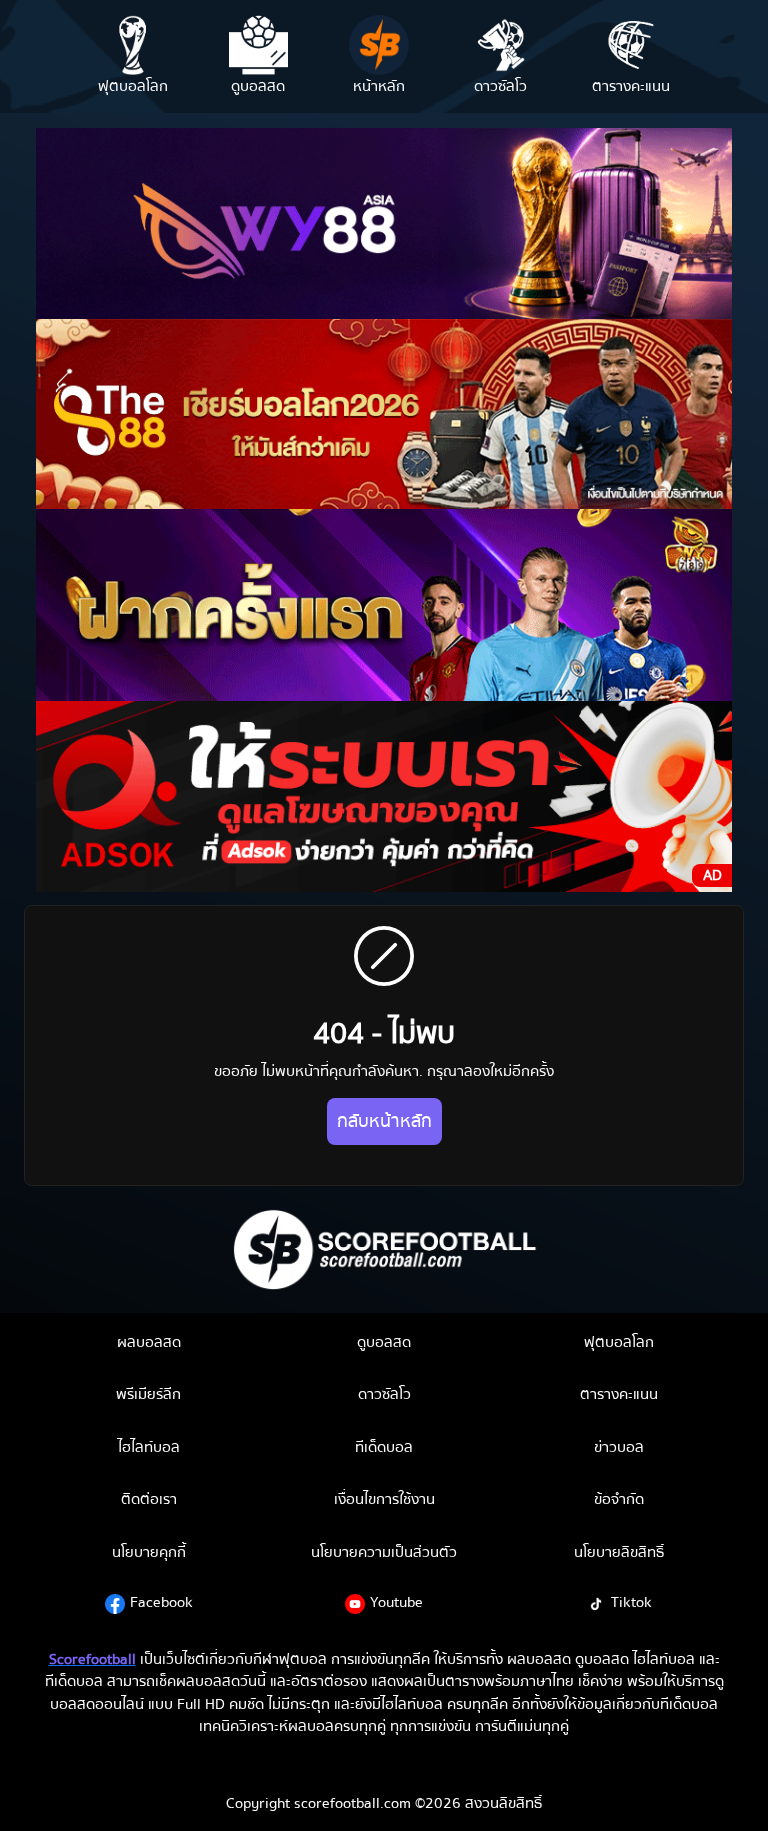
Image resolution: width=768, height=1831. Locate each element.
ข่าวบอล (619, 1447)
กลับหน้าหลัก (384, 1121)
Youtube (396, 1602)
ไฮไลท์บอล (149, 1447)
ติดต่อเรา (149, 1499)
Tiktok (631, 1602)
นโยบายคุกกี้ (149, 1552)
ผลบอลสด (149, 1342)
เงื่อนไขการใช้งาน (384, 1499)
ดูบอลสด (384, 1342)
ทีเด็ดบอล (384, 1447)
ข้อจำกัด (619, 1499)
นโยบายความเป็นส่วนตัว (384, 1552)
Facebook (161, 1602)
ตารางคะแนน (619, 1394)
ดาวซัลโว (384, 1394)
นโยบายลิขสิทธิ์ (619, 1552)
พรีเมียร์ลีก (148, 1394)
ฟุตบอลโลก (619, 1342)
